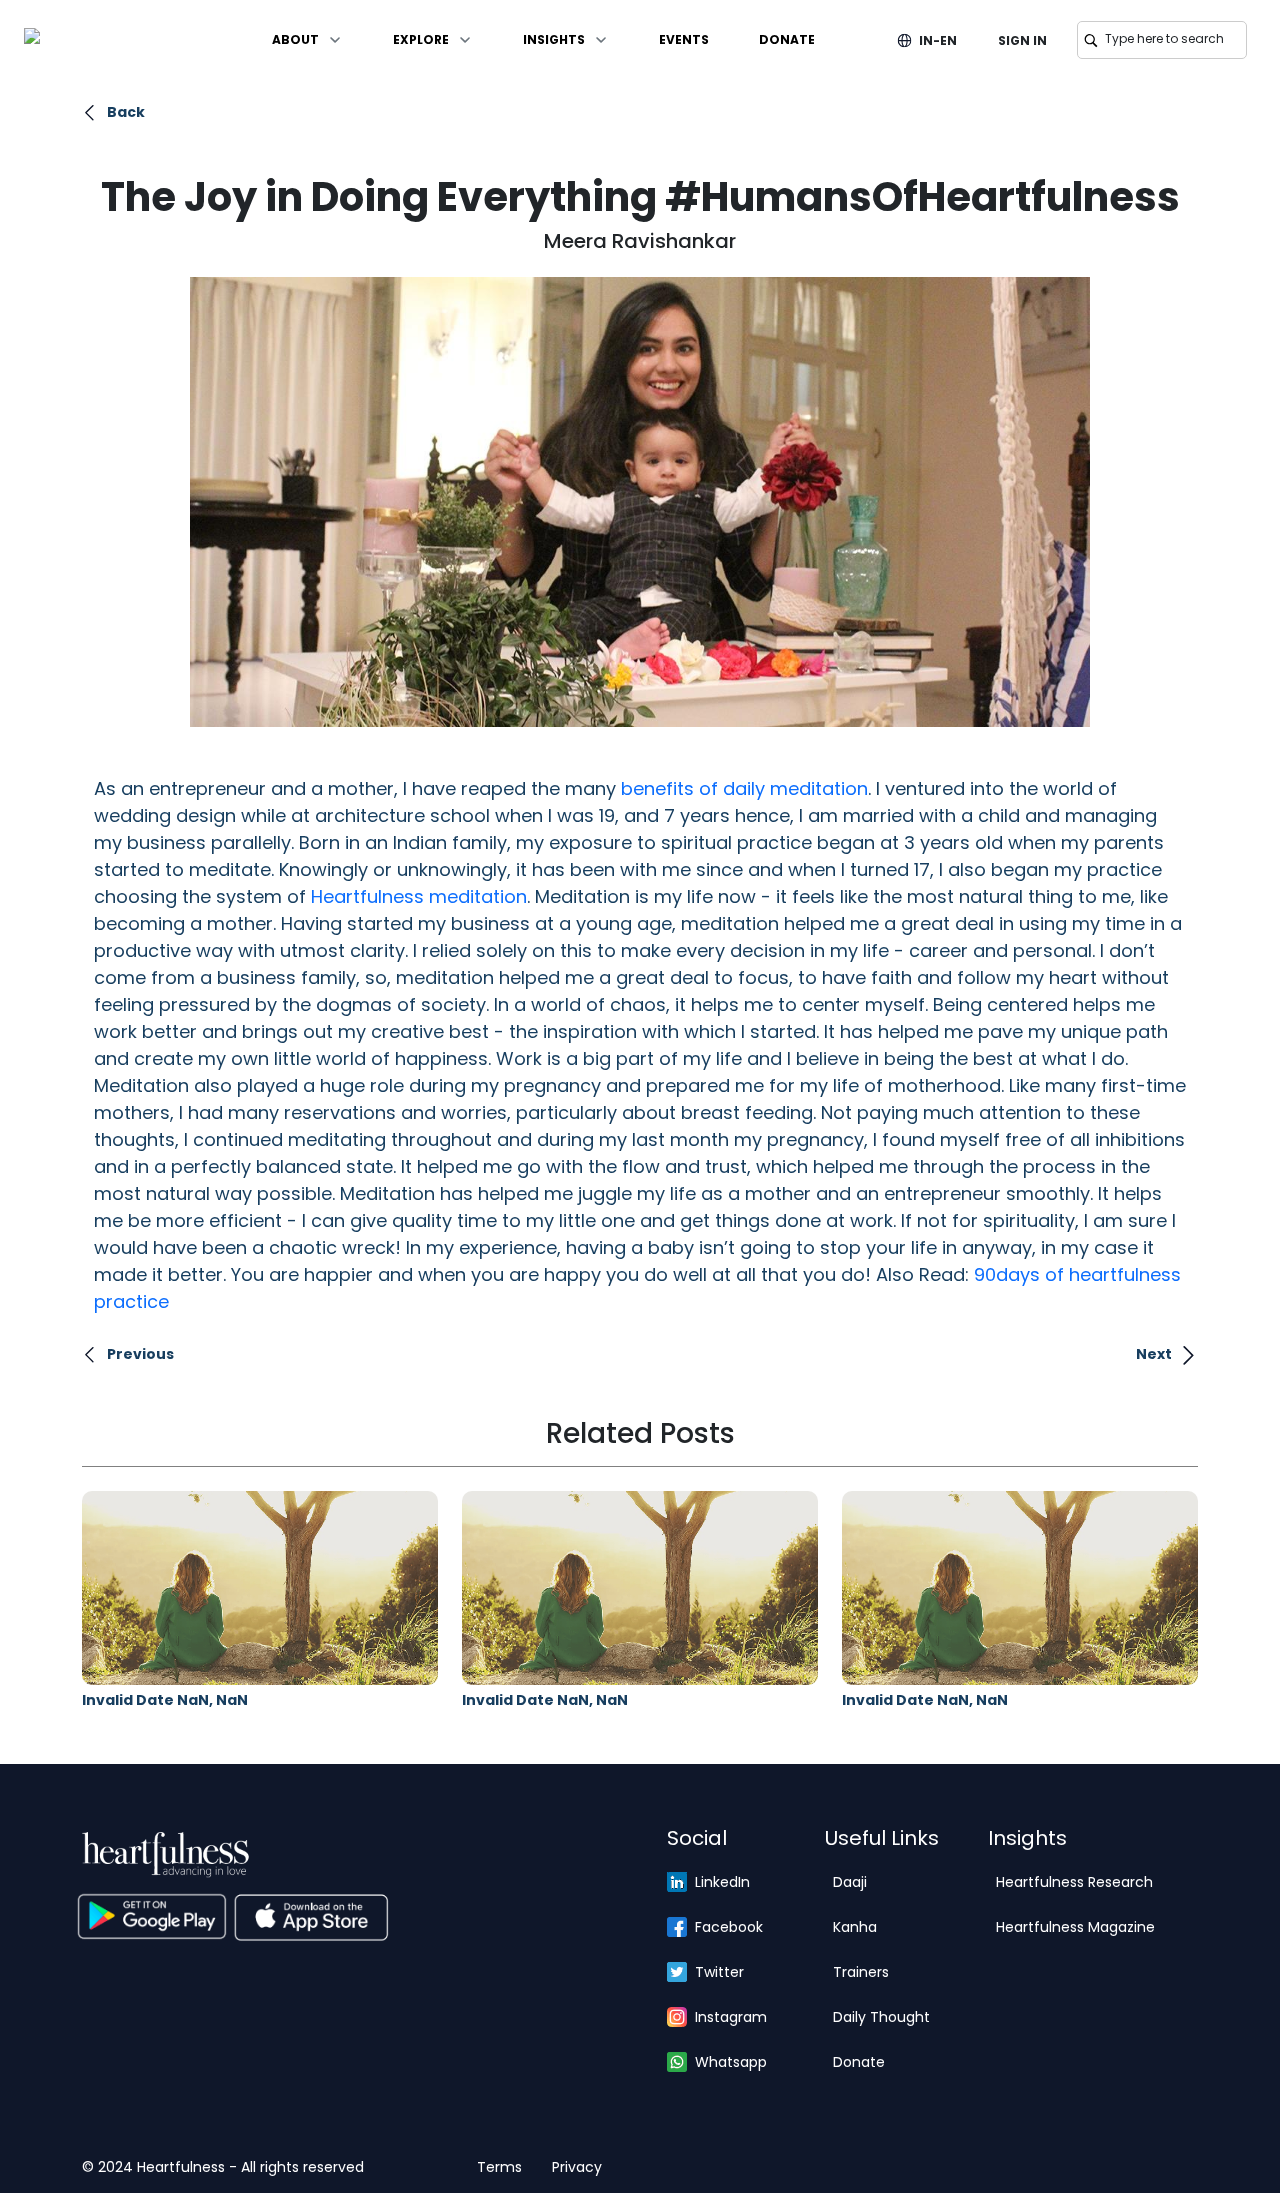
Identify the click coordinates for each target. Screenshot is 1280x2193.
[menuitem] (307, 40)
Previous (140, 1354)
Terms (499, 2167)
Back (126, 112)
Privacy (577, 2167)
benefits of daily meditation (744, 788)
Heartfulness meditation (419, 896)
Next (1154, 1354)
